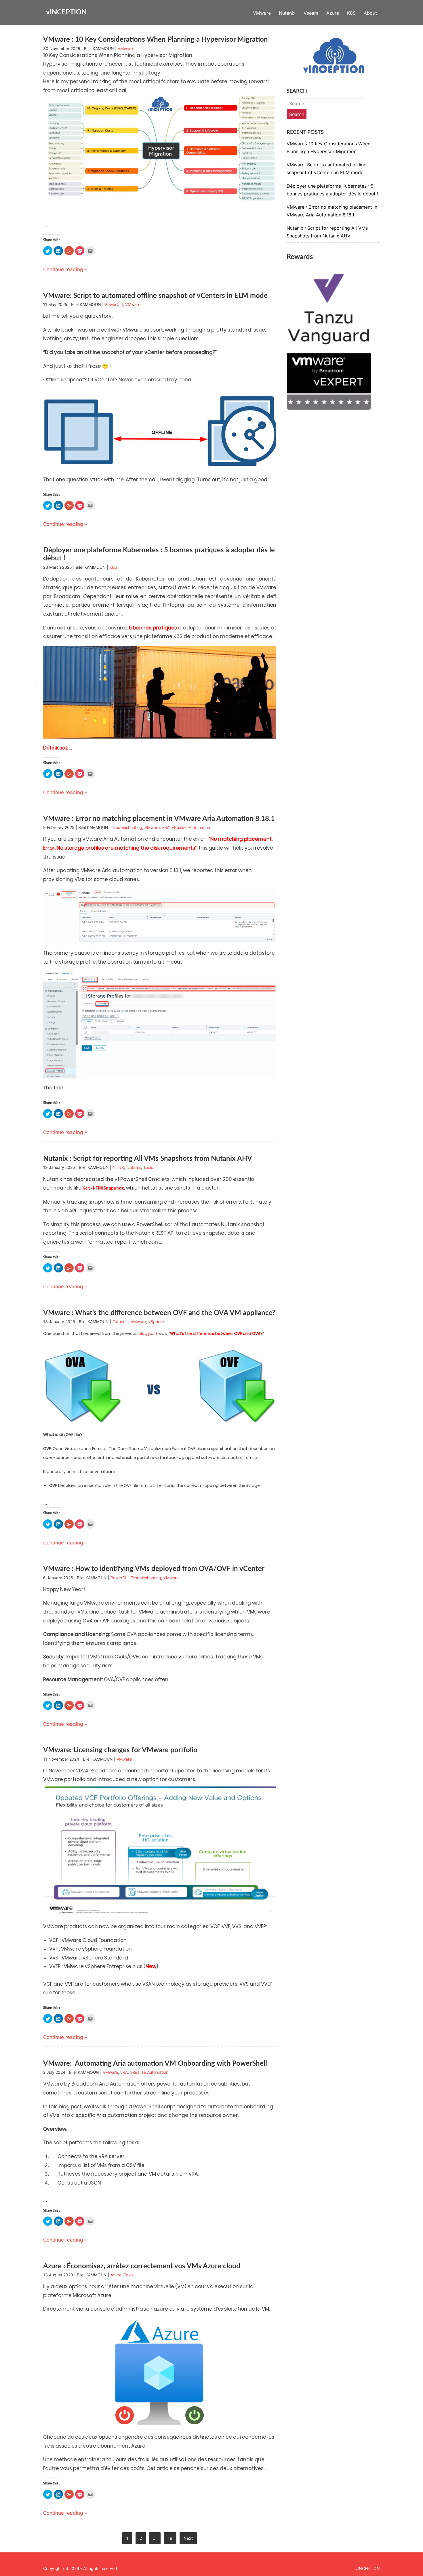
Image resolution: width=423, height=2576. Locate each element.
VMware (262, 13)
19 (170, 2538)
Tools (148, 1167)
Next (188, 2538)
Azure (333, 13)
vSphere (156, 1322)
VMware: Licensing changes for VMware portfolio (120, 1750)
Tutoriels (120, 1322)
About (370, 13)
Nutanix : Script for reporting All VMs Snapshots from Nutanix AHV (148, 1159)
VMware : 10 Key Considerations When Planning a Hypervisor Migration (156, 40)
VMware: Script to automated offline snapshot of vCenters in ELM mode (155, 296)
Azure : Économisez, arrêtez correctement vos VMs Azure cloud (142, 2266)
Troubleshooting (127, 827)
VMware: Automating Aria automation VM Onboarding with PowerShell (155, 2064)
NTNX (118, 1167)
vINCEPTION (66, 12)
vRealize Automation (191, 827)
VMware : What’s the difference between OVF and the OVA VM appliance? (159, 1313)
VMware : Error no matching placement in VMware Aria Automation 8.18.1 (159, 819)
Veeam (311, 13)
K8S (351, 13)
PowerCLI (114, 304)
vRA (166, 827)
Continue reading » (65, 269)
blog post (148, 1333)
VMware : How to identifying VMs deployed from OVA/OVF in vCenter (154, 1569)
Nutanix (287, 13)
